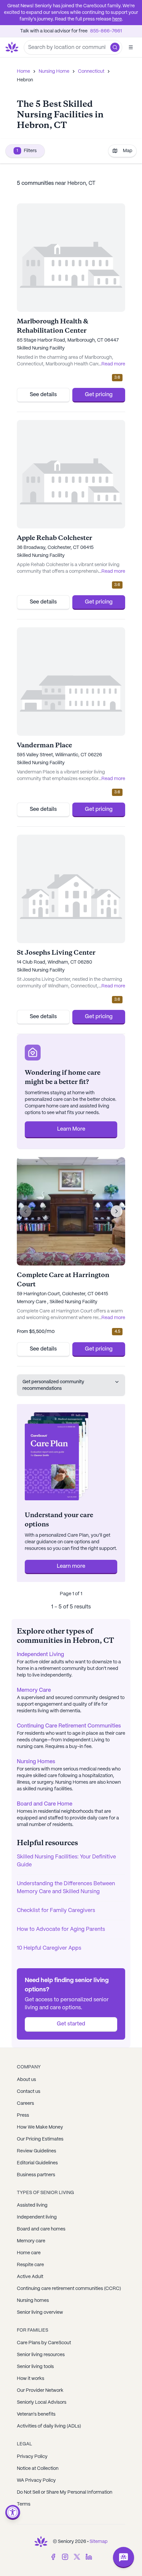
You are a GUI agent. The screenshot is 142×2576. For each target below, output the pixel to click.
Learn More (71, 1129)
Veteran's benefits (36, 2414)
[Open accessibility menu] (13, 2512)
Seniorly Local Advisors (42, 2402)
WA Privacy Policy (36, 2480)
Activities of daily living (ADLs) (49, 2426)
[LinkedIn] (89, 2557)
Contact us (29, 2092)
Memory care (31, 2241)
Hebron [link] (25, 80)
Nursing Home (54, 71)
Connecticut (91, 71)
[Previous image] (25, 1211)
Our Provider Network (40, 2390)
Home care (29, 2253)
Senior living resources (41, 2355)
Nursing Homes (36, 1762)
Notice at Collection (38, 2469)
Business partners (36, 2175)
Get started (71, 2024)
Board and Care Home (45, 1804)
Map (128, 151)
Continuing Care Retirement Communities (69, 1726)
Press (23, 2115)
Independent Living (40, 1655)
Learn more (71, 1566)
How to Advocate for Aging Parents (61, 1929)
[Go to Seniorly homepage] (41, 2542)
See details (43, 395)
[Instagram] (65, 2557)
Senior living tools (35, 2367)
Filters (27, 151)
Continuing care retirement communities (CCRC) (69, 2289)
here (117, 19)
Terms (24, 2504)
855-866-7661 (106, 31)
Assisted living (32, 2205)
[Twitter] (77, 2557)
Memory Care (34, 1690)
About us (26, 2080)
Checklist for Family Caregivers (56, 1911)
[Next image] (117, 1211)
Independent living (37, 2217)
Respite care (30, 2265)
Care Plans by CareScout (44, 2343)
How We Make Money (40, 2127)
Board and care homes (41, 2229)
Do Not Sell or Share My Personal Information (65, 2492)
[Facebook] (53, 2557)
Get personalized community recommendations (53, 1385)
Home (23, 71)
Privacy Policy (32, 2457)
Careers (25, 2103)
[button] (115, 47)
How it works (31, 2379)
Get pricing (99, 395)
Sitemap (99, 2542)
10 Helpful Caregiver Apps (49, 1948)
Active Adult (30, 2277)
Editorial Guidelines (37, 2163)
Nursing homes (33, 2301)
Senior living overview (40, 2312)
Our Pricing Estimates (40, 2139)
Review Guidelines (36, 2151)
